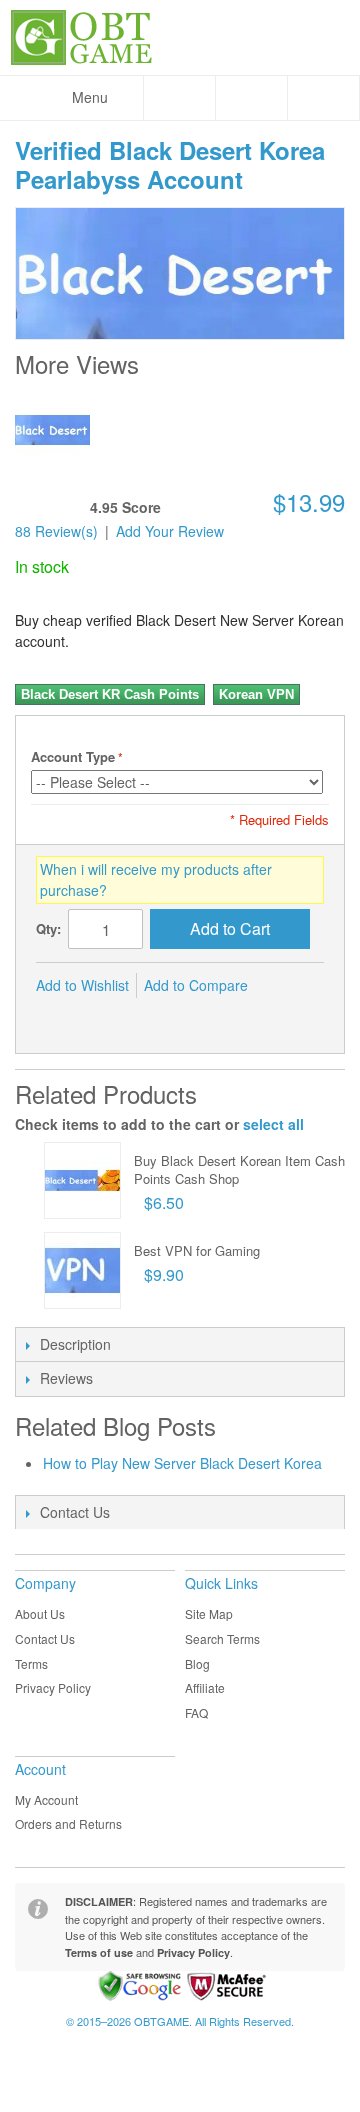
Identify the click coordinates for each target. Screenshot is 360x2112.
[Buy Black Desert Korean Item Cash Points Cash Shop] (82, 1180)
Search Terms (222, 1638)
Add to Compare (196, 985)
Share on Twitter (96, 1018)
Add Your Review (170, 531)
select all (273, 1124)
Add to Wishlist (82, 985)
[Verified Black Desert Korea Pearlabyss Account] (52, 429)
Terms (31, 1663)
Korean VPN (256, 694)
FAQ (196, 1712)
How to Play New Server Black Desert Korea (182, 1463)
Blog (197, 1663)
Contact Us (45, 1638)
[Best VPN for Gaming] (82, 1270)
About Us (40, 1613)
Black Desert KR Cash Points (110, 694)
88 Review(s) (56, 531)
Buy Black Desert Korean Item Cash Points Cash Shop (239, 1169)
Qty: (48, 928)
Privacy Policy (53, 1687)
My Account (46, 1799)
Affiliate (205, 1687)
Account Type (73, 756)
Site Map (209, 1613)
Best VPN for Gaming (197, 1250)
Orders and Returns (68, 1823)
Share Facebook (56, 1018)
